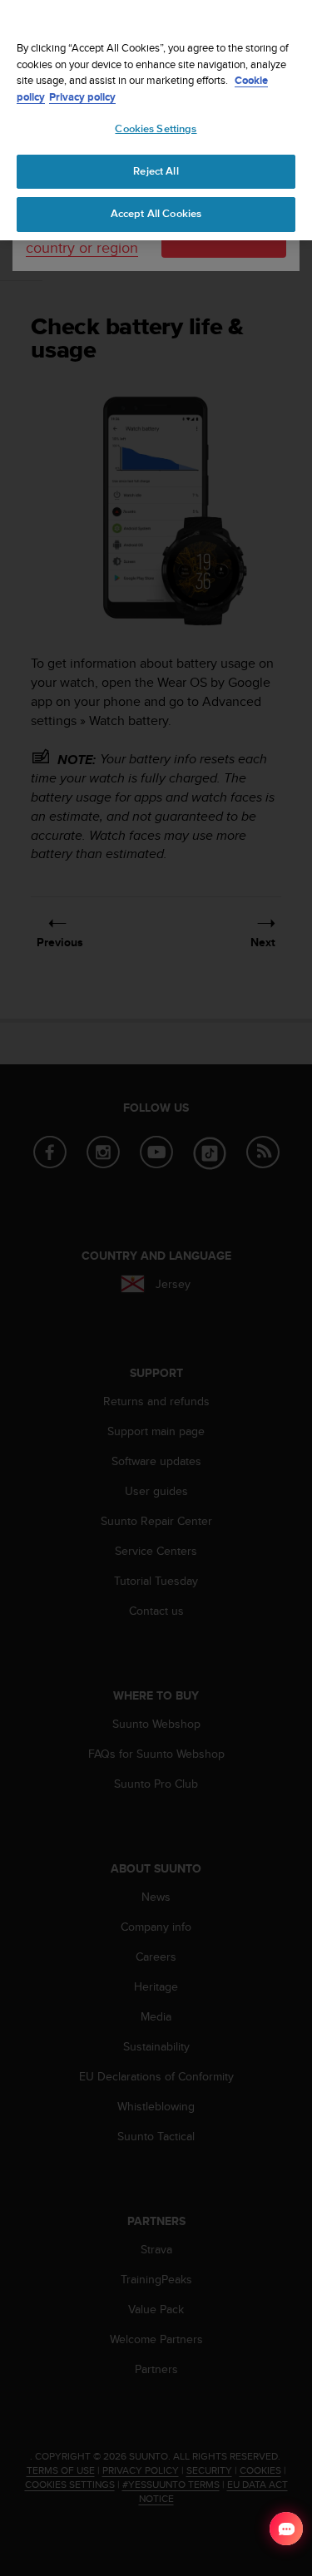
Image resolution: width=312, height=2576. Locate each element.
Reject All (156, 171)
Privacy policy (82, 97)
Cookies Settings (156, 129)
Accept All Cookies (156, 214)
